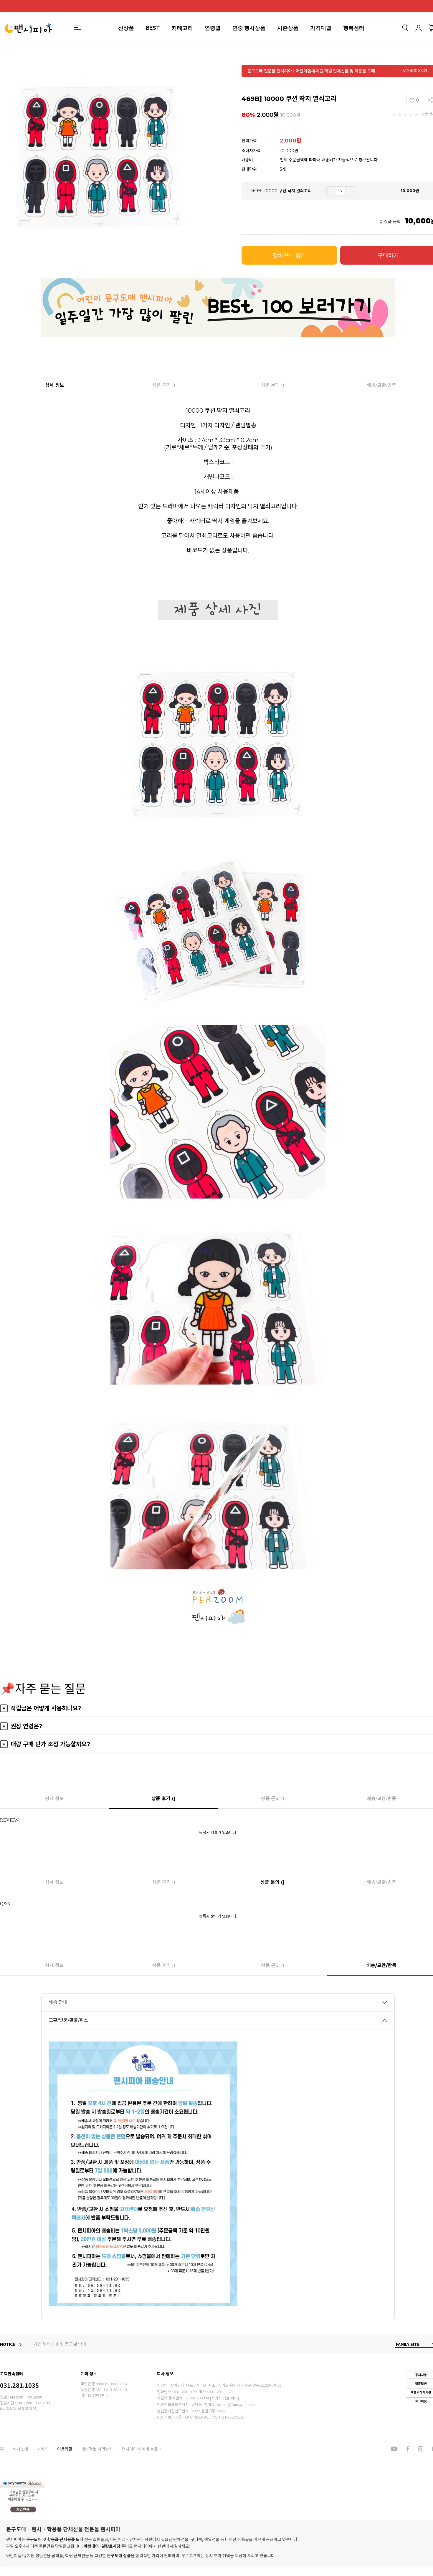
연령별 (213, 28)
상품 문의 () (273, 385)
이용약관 (65, 2449)
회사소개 (20, 2449)
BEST (153, 28)
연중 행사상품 (249, 28)
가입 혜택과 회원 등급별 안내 (60, 2344)
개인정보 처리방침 (97, 2449)
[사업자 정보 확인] (224, 2398)
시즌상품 (288, 28)
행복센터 (354, 28)
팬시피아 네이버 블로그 (142, 2449)
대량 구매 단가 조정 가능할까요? (50, 1744)
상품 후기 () (164, 385)
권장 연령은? (27, 1726)
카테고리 (182, 28)
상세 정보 (55, 385)
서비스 (43, 2449)
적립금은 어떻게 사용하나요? (46, 1708)
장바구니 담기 (289, 255)
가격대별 (321, 28)
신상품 (126, 28)
